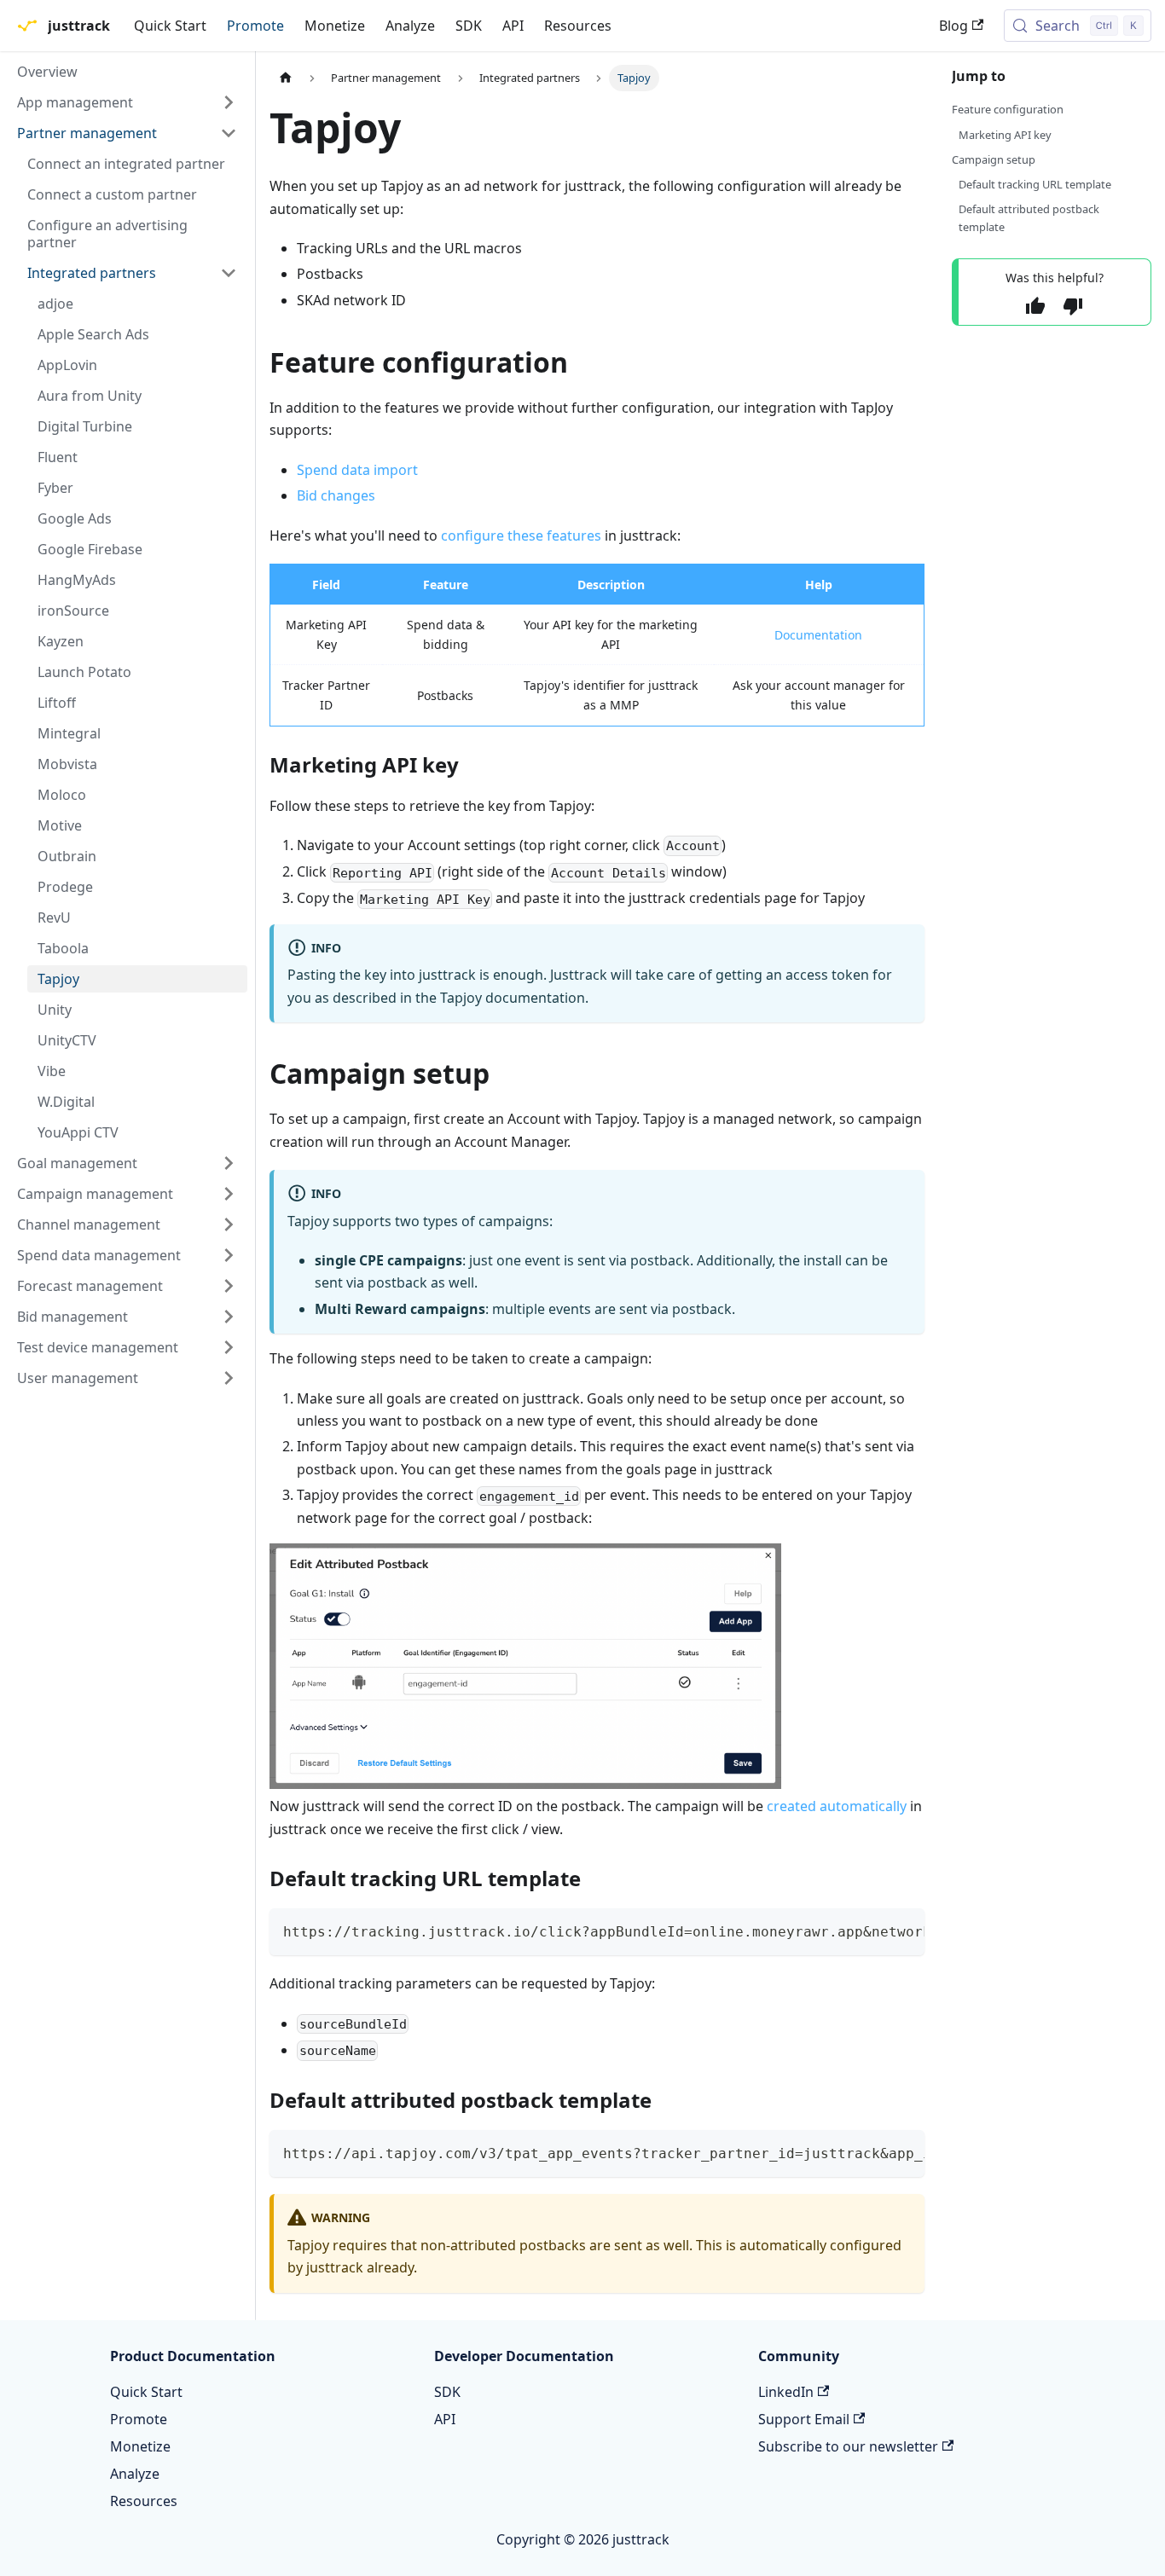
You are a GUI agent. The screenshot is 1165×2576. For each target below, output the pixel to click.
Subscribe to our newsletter (848, 2446)
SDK (469, 26)
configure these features (521, 535)
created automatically (837, 1806)
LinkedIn (786, 2392)
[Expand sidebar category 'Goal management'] (229, 1163)
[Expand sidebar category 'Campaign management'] (229, 1194)
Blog (953, 26)
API (513, 26)
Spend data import (357, 470)
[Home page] (286, 78)
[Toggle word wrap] (872, 1930)
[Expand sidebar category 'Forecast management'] (229, 1286)
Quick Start (170, 26)
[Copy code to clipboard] (904, 1930)
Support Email (804, 2419)
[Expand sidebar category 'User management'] (229, 1378)
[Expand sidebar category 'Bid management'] (229, 1317)
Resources (578, 26)
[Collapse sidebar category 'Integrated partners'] (229, 273)
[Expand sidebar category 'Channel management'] (229, 1224)
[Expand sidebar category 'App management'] (229, 102)
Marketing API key (1005, 135)
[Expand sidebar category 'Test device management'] (229, 1347)
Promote (255, 26)
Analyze (410, 26)
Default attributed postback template (1029, 218)
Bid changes (336, 495)
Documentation (818, 635)
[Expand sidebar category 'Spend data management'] (229, 1255)
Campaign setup (994, 159)
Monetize (335, 26)
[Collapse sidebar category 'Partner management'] (229, 133)
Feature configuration (1008, 109)
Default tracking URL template (1035, 184)
